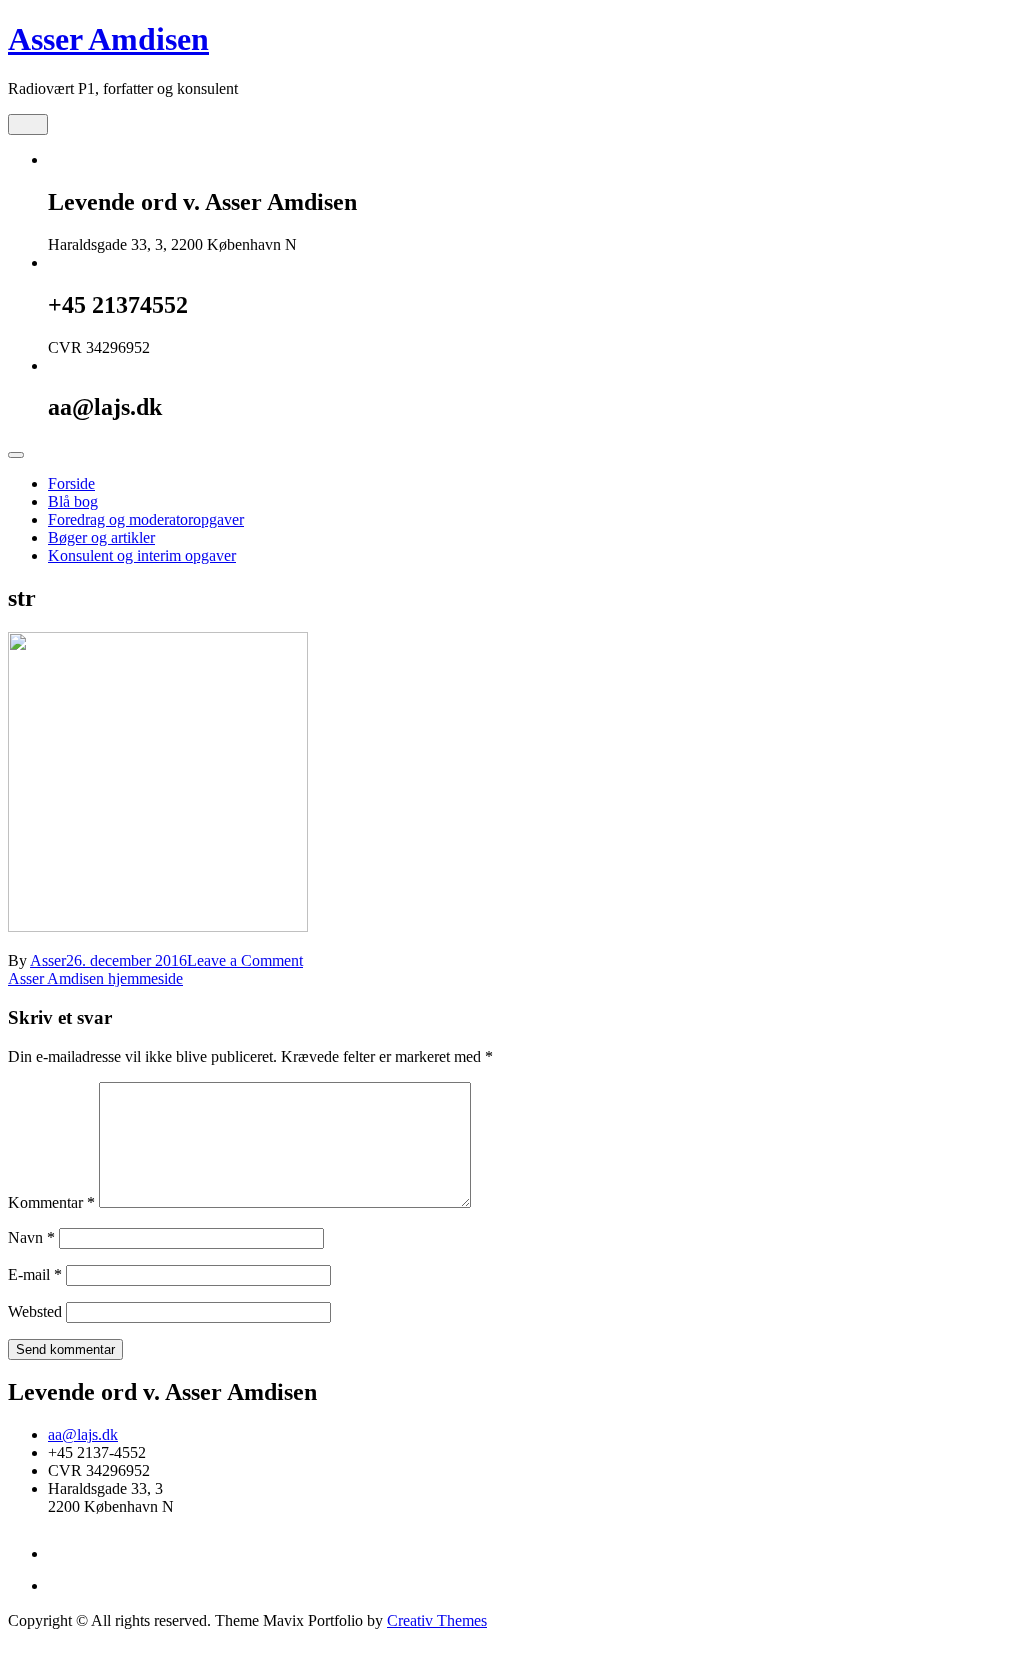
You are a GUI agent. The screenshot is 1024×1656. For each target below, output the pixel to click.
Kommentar (51, 1202)
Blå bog (73, 501)
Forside (71, 483)
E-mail (35, 1274)
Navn (31, 1237)
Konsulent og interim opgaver (142, 555)
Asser (48, 960)
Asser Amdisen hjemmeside (95, 978)
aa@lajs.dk (83, 1434)
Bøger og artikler (101, 537)
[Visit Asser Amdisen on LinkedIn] (60, 1553)
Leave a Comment (245, 960)
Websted (35, 1311)
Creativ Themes (437, 1620)
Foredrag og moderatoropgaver (146, 519)
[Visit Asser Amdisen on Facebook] (60, 1585)
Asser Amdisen (108, 39)
